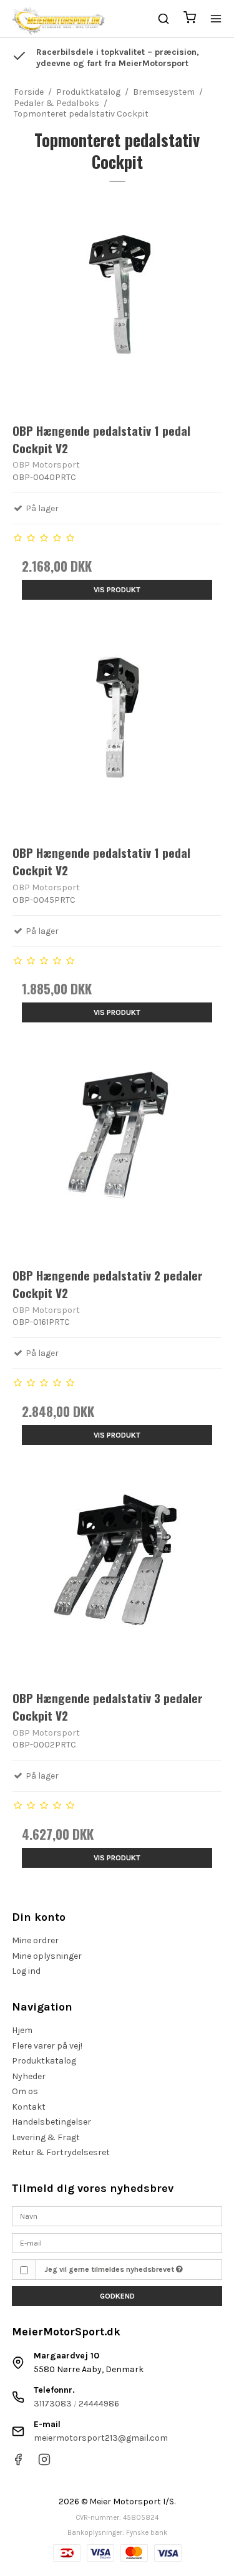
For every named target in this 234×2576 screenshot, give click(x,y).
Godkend (117, 2296)
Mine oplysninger (47, 1956)
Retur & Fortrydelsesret (61, 2152)
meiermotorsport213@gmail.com (101, 2438)
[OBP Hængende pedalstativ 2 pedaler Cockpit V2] (117, 1151)
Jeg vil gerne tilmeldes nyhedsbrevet (110, 2269)
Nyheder (29, 2076)
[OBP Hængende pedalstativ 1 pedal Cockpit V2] (117, 306)
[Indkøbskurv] (190, 19)
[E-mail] (117, 2242)
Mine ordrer (35, 1940)
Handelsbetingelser (51, 2122)
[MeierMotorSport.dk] (58, 19)
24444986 (99, 2404)
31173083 (53, 2404)
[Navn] (117, 2216)
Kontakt (29, 2107)
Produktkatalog (44, 2061)
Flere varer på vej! (47, 2046)
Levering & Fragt (46, 2137)
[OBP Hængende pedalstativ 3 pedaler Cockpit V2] (117, 1574)
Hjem (22, 2030)
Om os (25, 2091)
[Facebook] (18, 2463)
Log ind (26, 1971)
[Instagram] (44, 2463)
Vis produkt (117, 590)
